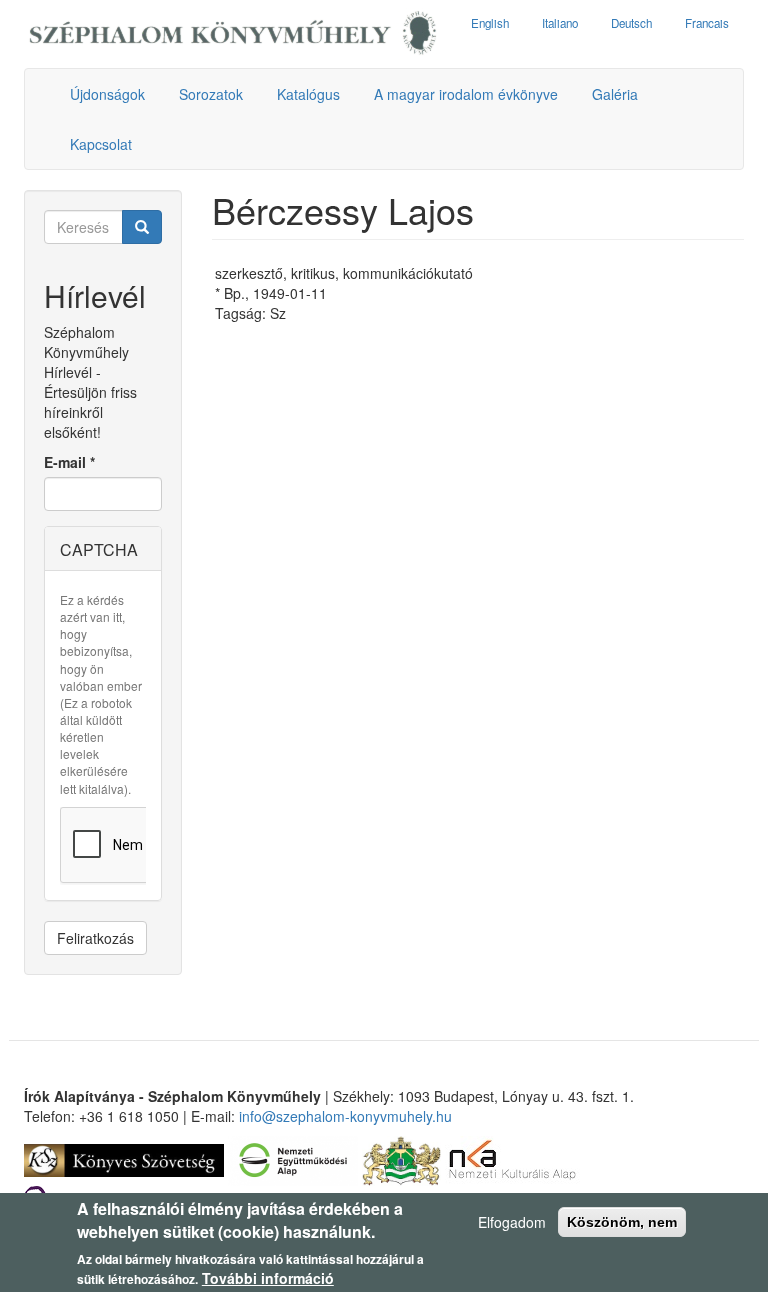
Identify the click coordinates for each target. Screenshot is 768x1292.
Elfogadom (512, 1222)
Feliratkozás (95, 938)
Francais (707, 23)
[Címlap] (233, 34)
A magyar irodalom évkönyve (466, 94)
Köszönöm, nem (622, 1222)
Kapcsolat (101, 144)
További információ (268, 1278)
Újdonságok (107, 94)
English (490, 23)
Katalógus (308, 94)
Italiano (560, 23)
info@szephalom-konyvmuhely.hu (345, 1116)
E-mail (69, 462)
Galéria (615, 94)
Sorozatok (211, 94)
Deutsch (631, 23)
